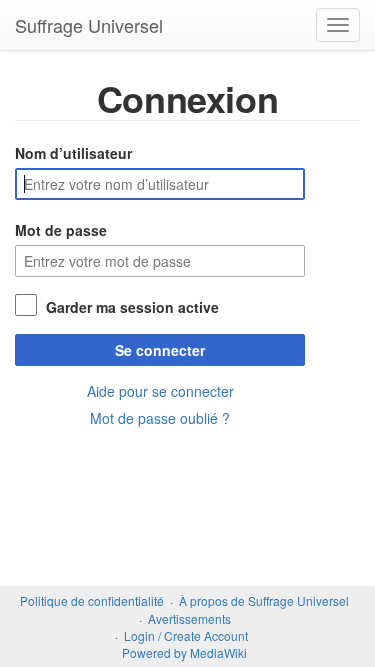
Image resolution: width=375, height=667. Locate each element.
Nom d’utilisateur (73, 153)
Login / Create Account (186, 635)
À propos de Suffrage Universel (264, 600)
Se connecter (160, 350)
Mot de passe (61, 230)
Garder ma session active (132, 307)
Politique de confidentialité (92, 600)
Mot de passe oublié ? (160, 418)
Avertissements (189, 618)
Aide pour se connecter (160, 391)
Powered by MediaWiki (184, 652)
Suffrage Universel (89, 25)
